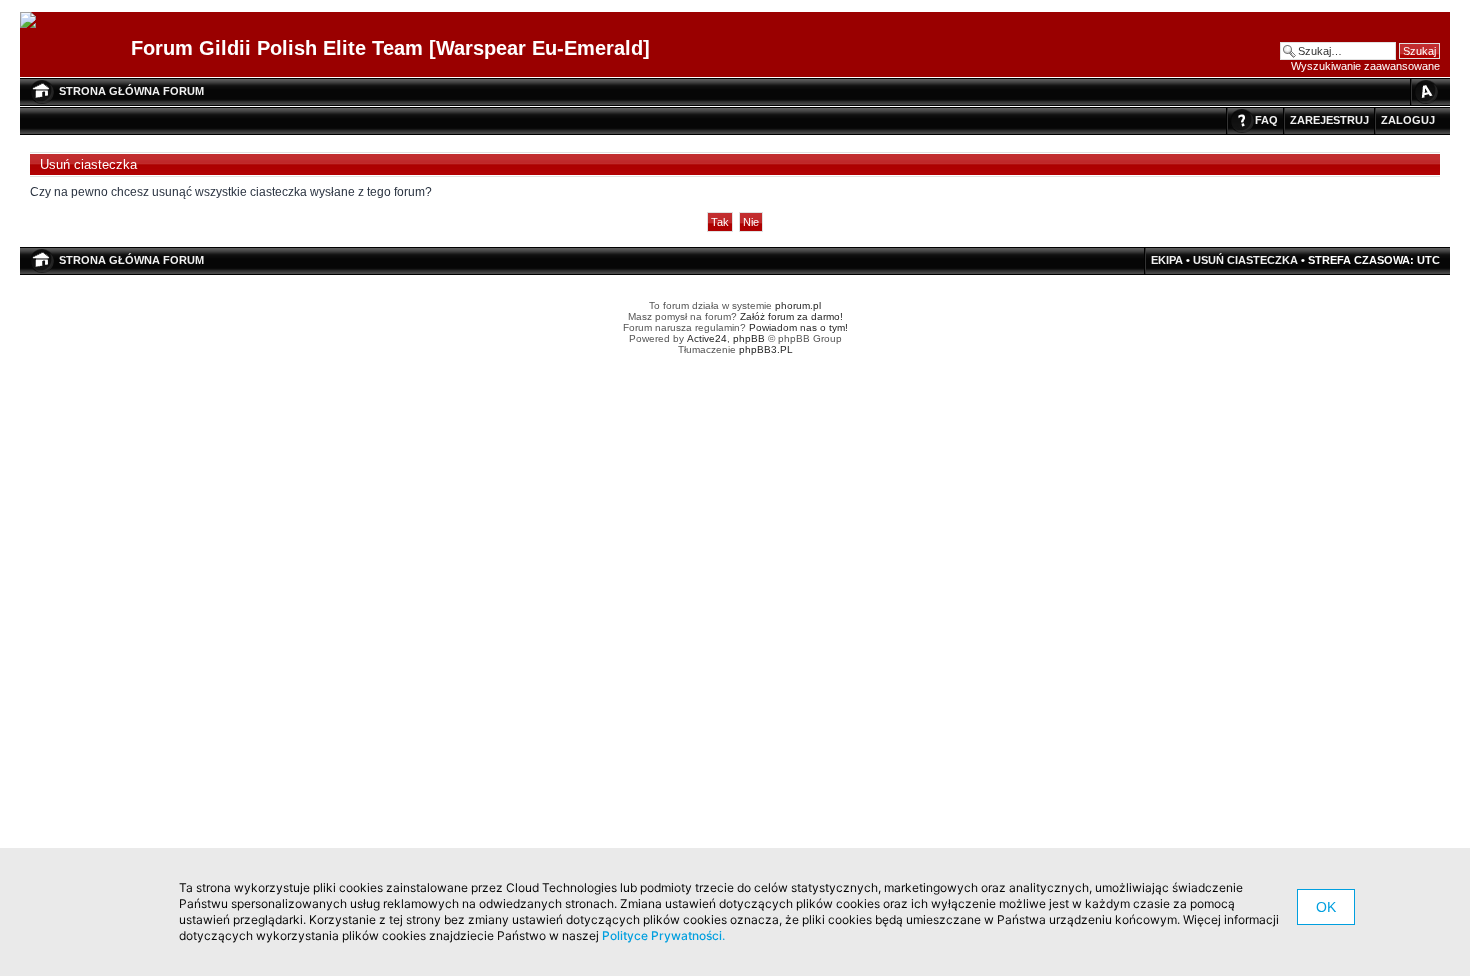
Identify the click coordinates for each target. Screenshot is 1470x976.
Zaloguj (1408, 120)
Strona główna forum (131, 91)
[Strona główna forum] (35, 21)
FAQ (1266, 120)
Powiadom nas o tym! (798, 327)
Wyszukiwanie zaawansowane (1365, 66)
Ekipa (1167, 260)
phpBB (749, 338)
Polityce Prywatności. (663, 935)
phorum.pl (798, 305)
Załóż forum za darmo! (791, 316)
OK (1326, 907)
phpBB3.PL (766, 349)
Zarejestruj (1329, 120)
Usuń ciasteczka (1245, 260)
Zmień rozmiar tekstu (1425, 91)
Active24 (707, 338)
